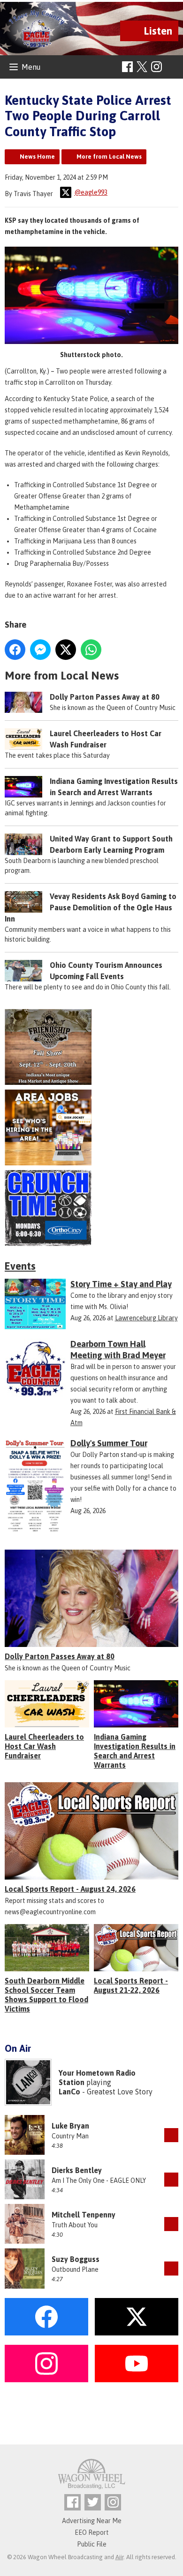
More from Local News (109, 157)
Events (20, 1266)
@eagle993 (91, 192)
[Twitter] (93, 2502)
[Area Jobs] (91, 1127)
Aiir (119, 2557)
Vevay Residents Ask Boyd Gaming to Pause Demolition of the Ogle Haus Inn (91, 907)
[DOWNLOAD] (171, 2135)
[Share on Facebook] (15, 650)
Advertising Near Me (92, 2521)
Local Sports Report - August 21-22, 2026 (131, 1985)
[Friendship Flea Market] (91, 1047)
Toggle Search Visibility (172, 67)
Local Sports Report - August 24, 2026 (70, 1889)
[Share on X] (66, 650)
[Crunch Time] (91, 1208)
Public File (92, 2544)
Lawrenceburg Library (146, 1318)
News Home (37, 157)
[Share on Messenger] (40, 650)
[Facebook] (127, 67)
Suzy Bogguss (76, 2259)
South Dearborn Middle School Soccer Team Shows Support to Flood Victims (46, 1995)
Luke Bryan (70, 2126)
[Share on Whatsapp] (91, 650)
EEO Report (92, 2532)
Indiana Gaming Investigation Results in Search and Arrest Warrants (135, 1751)
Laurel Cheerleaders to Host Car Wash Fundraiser (44, 1746)
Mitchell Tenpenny (84, 2215)
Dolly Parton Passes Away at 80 (105, 697)
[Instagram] (156, 67)
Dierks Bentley (77, 2170)
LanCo (69, 2092)
